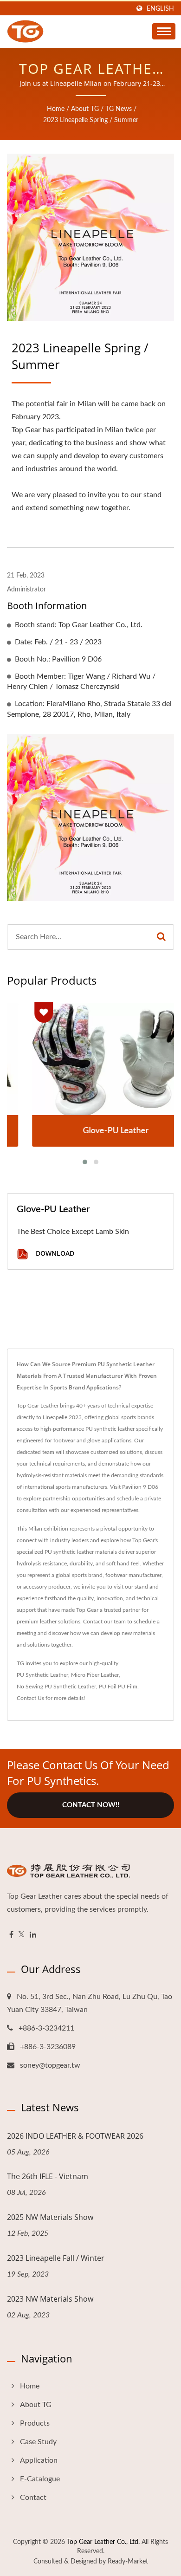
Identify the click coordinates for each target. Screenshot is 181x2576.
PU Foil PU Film (118, 1687)
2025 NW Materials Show (50, 2217)
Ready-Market (128, 2562)
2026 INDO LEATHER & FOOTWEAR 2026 (75, 2136)
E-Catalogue (40, 2479)
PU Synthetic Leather (42, 1675)
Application (39, 2460)
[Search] (161, 937)
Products (35, 2423)
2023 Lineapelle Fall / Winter (56, 2258)
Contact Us (30, 1698)
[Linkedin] (33, 1935)
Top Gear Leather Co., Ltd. (103, 2542)
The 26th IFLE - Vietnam (48, 2176)
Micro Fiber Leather (95, 1675)
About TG (85, 109)
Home (56, 109)
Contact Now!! (91, 1805)
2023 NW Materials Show (50, 2299)
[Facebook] (11, 1935)
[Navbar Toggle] (164, 31)
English (160, 9)
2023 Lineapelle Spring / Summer (91, 120)
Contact (33, 2498)
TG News (119, 109)
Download (54, 1253)
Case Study (38, 2442)
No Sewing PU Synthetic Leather (56, 1687)
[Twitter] (22, 1935)
